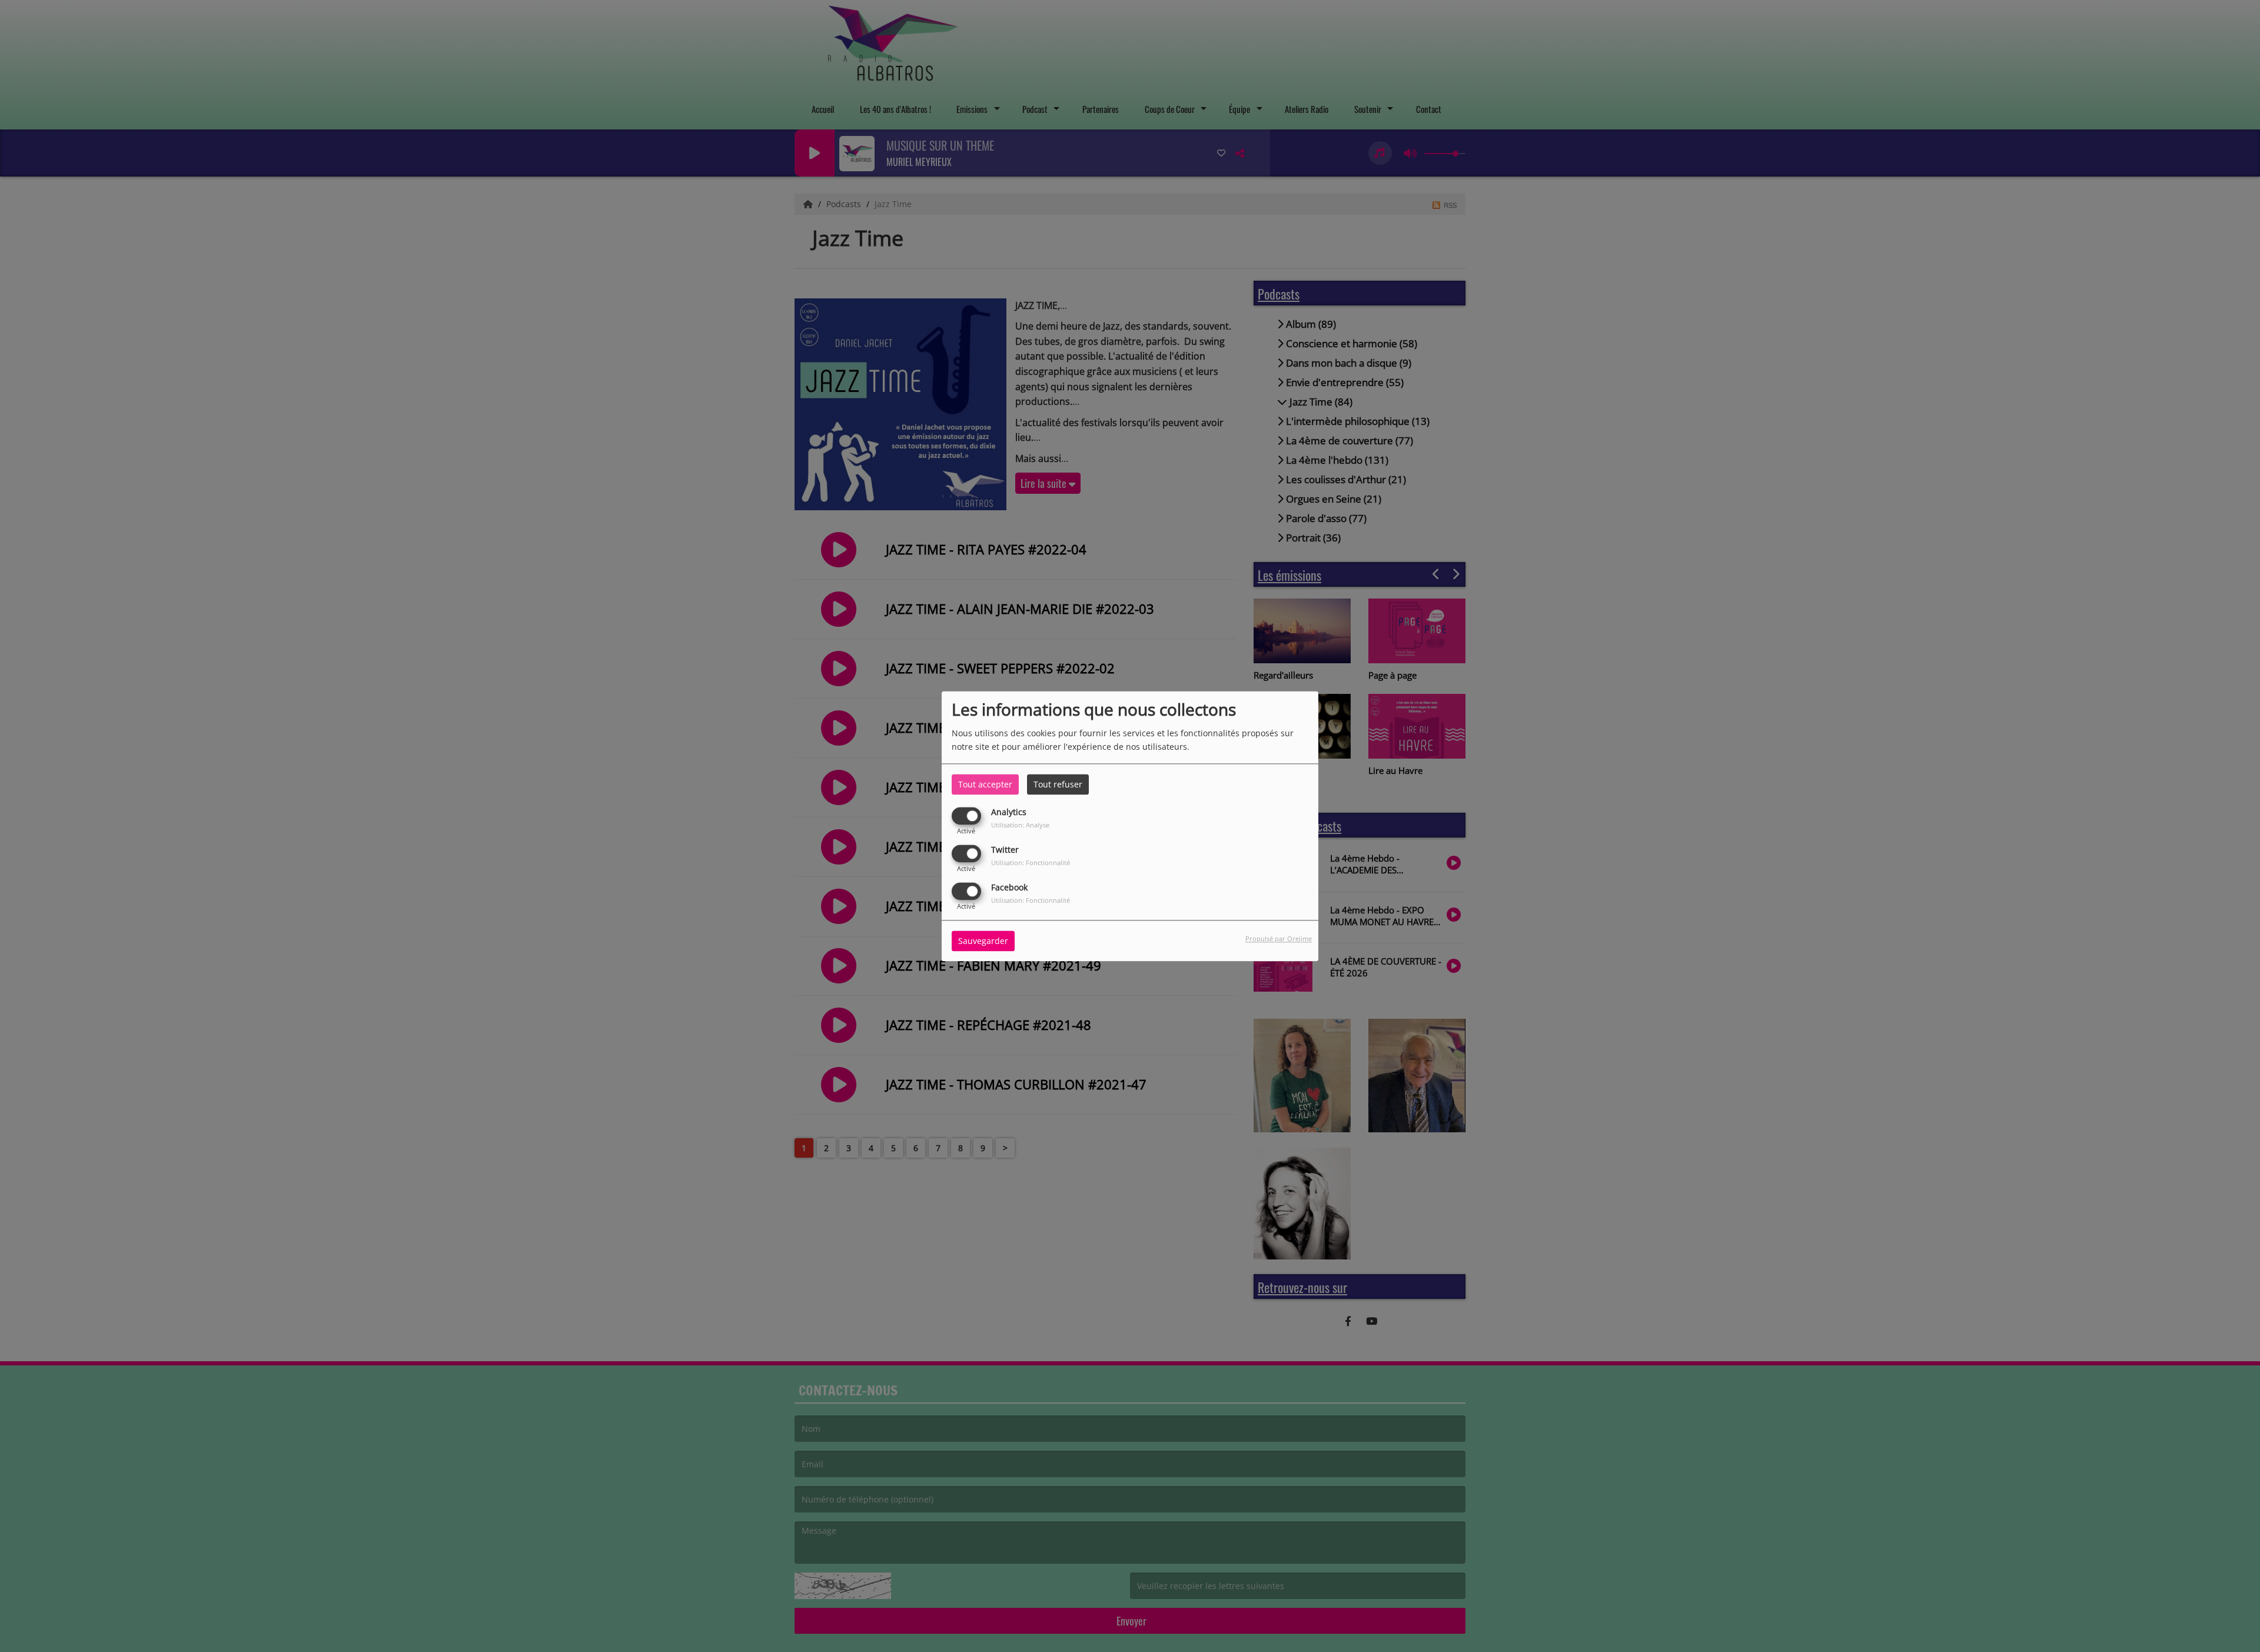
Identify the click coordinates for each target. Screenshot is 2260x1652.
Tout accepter (985, 784)
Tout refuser (1058, 784)
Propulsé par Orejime (1279, 938)
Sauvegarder (983, 941)
